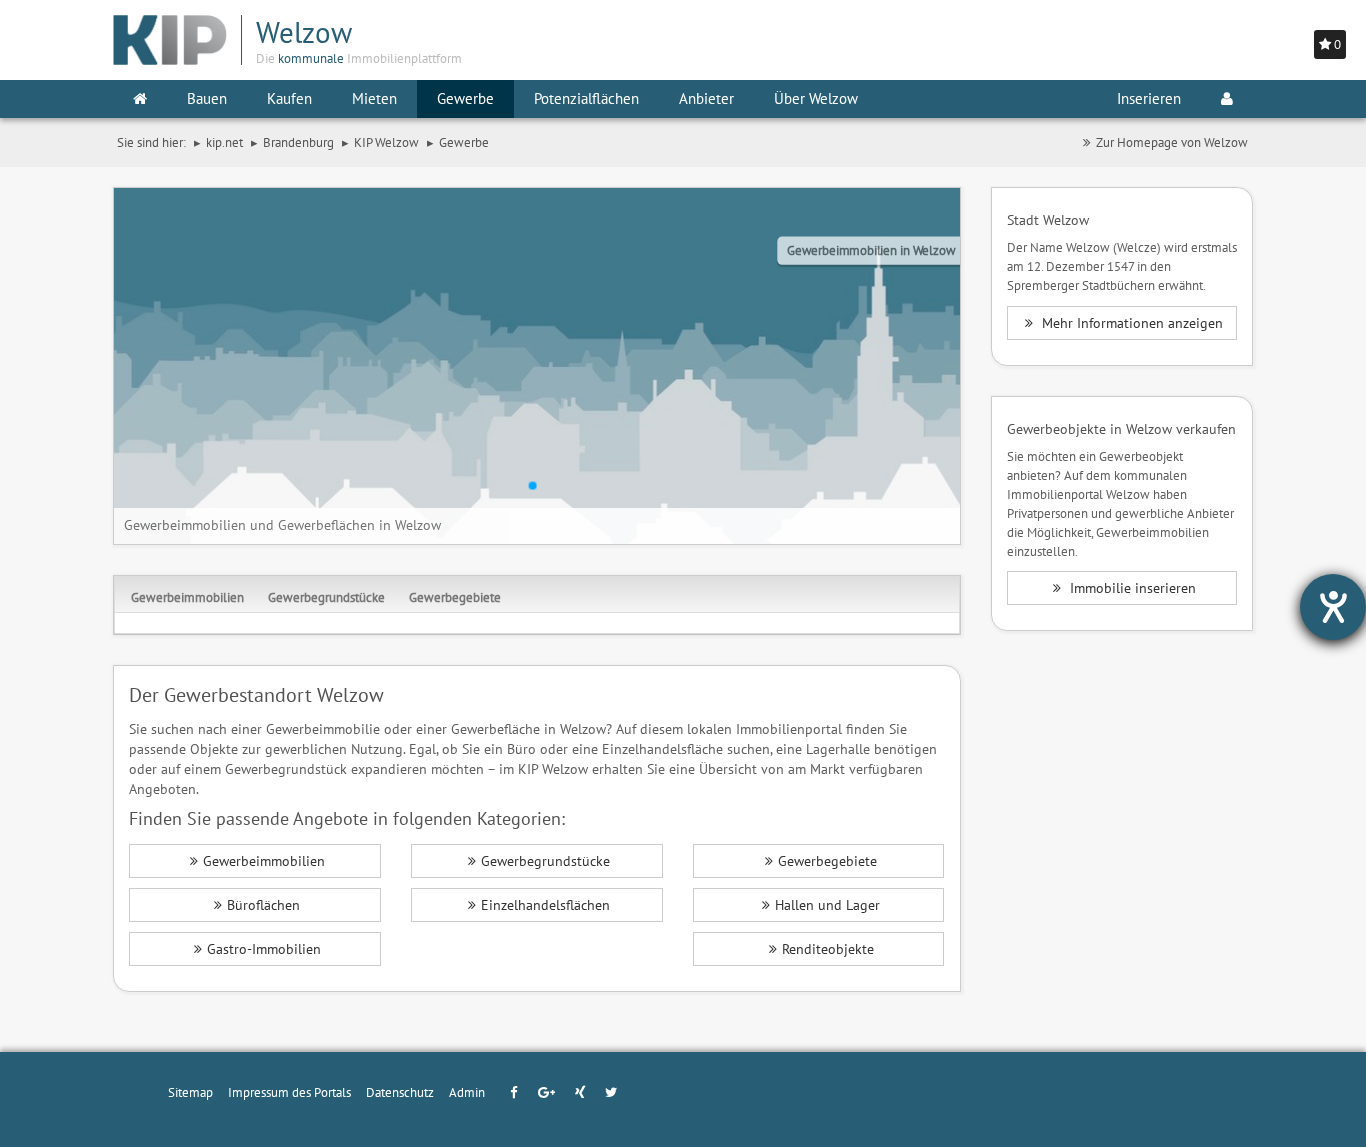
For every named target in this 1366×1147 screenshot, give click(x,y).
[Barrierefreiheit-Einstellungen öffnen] (1333, 607)
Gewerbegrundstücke (326, 597)
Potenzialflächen (586, 98)
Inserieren (1149, 98)
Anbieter (706, 98)
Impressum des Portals (289, 1092)
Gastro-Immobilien (264, 949)
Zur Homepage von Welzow (1172, 142)
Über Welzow (816, 98)
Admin (467, 1092)
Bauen (207, 98)
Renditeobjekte (828, 949)
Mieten (374, 98)
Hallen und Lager (827, 905)
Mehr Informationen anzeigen (1130, 323)
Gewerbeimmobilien (187, 597)
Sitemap (190, 1092)
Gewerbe (465, 98)
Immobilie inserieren (1131, 588)
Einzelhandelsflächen (545, 905)
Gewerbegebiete (455, 597)
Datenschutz (400, 1092)
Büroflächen (263, 905)
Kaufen (289, 98)
